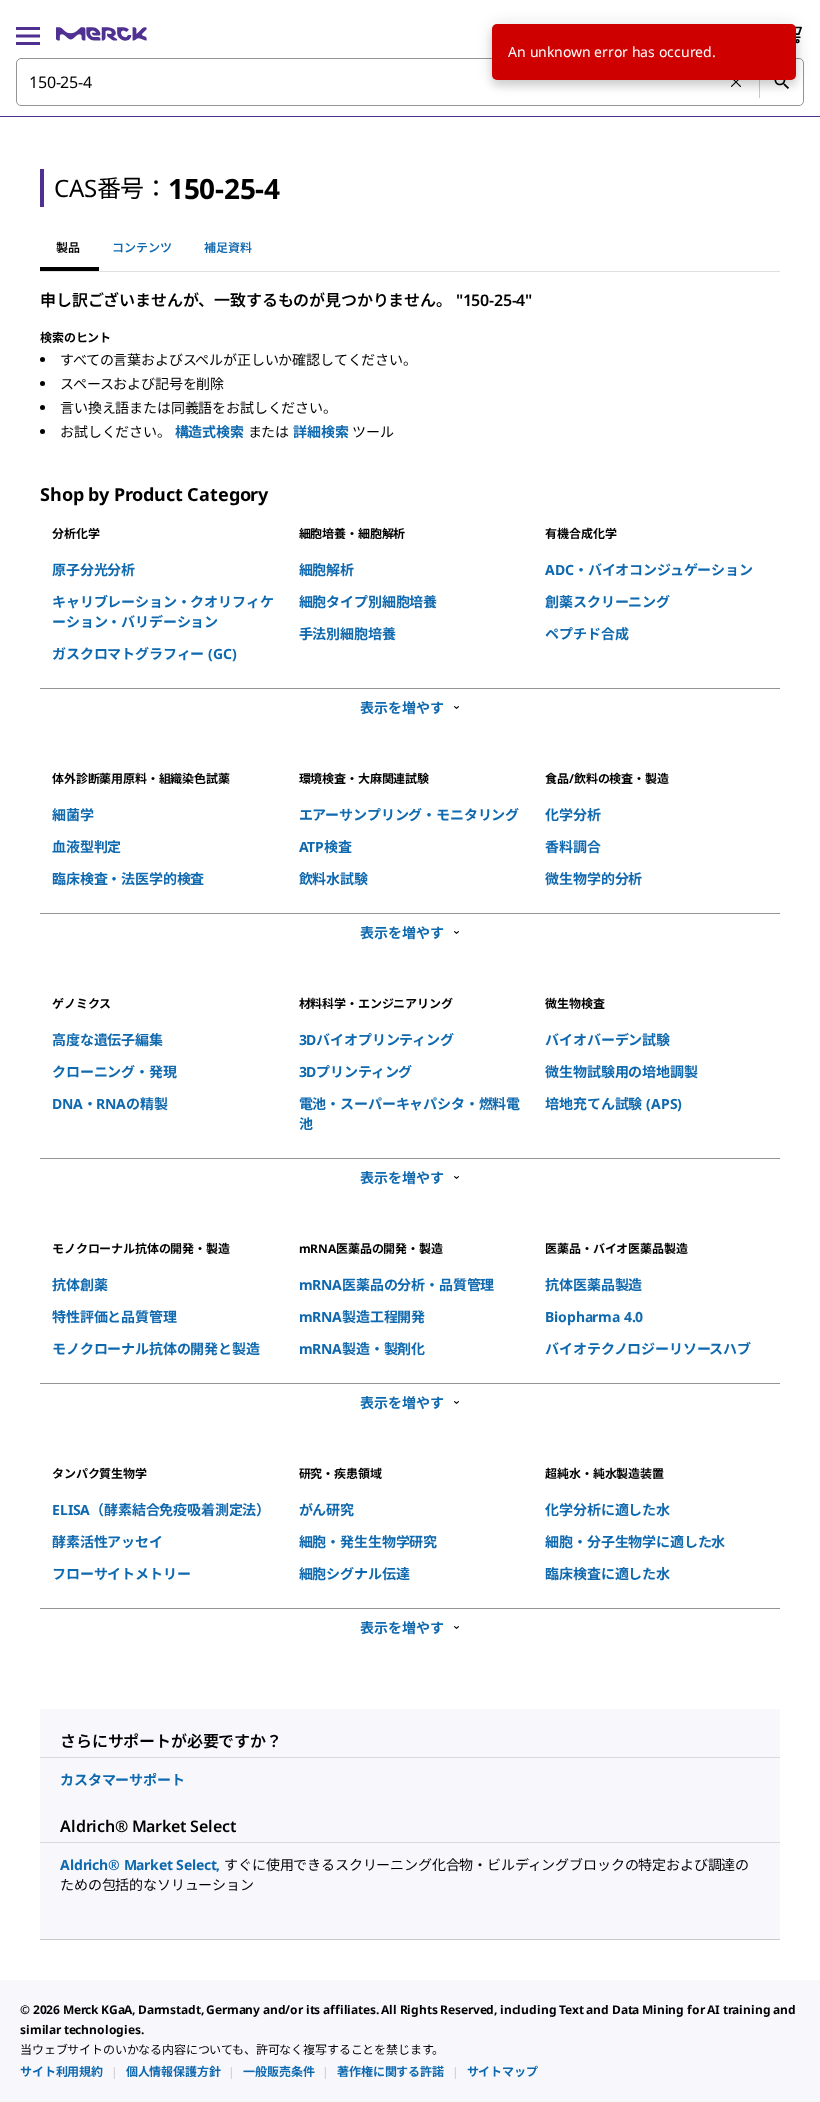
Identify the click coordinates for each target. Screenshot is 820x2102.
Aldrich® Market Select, (142, 1864)
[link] (61, 2071)
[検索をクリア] (737, 83)
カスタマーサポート (122, 1779)
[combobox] (410, 82)
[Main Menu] (28, 34)
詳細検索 (322, 431)
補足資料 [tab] (228, 247)
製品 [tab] (68, 247)
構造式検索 (211, 431)
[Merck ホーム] (101, 34)
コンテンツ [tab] (142, 247)
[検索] (781, 82)
